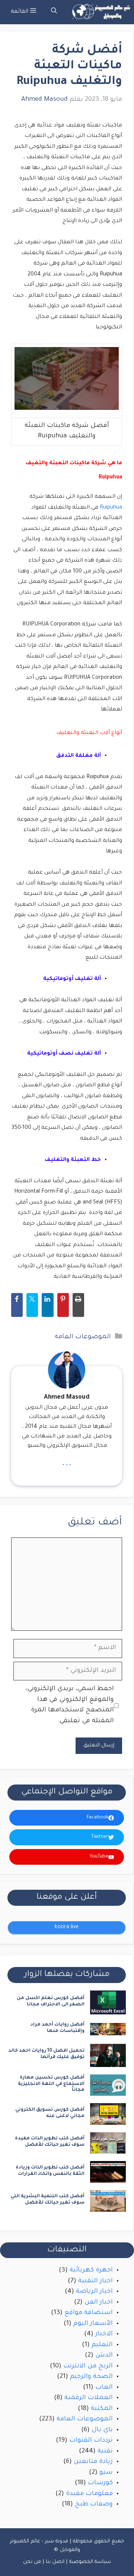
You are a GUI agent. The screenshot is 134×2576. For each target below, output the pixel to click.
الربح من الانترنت (88, 2366)
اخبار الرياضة (94, 2292)
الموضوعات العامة (83, 1337)
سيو (106, 2473)
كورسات (100, 2483)
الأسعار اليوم (93, 2324)
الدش (104, 2356)
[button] (54, 12)
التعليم (102, 2345)
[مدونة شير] (100, 12)
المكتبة (102, 2409)
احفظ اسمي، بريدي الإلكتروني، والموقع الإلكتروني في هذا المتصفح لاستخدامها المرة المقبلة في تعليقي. (70, 1705)
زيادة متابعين (93, 2462)
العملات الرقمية (89, 2398)
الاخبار (104, 2334)
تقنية (105, 2452)
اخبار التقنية (95, 2281)
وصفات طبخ (94, 2505)
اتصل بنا (55, 2562)
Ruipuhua (111, 508)
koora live (67, 1927)
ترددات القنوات (91, 2441)
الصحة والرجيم (91, 2377)
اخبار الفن (99, 2303)
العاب (104, 2388)
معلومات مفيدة (89, 2494)
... (67, 1463)
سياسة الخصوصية (90, 2562)
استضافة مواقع (89, 2313)
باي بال (102, 2430)
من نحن (32, 2562)
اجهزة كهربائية (91, 2271)
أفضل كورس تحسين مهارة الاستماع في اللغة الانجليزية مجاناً (51, 2084)
